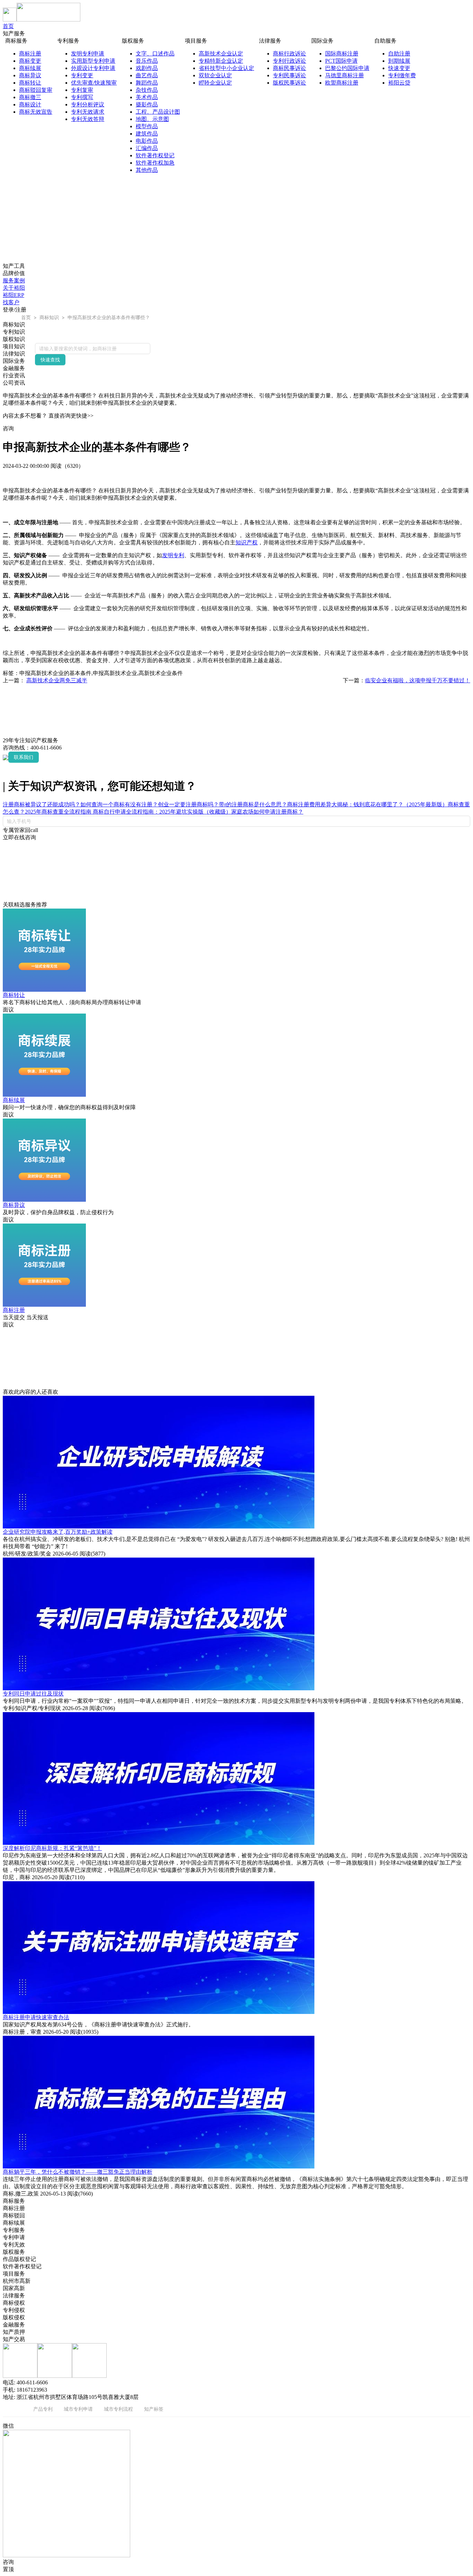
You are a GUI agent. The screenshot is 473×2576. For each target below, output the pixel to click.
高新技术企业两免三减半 (57, 680)
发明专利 (173, 555)
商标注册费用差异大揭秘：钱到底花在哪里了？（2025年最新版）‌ (367, 804)
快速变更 (399, 68)
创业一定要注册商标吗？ (188, 804)
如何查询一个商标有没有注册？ (119, 804)
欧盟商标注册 (342, 83)
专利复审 (82, 90)
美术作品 (147, 97)
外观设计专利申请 (93, 68)
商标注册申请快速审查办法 (36, 2017)
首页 (8, 26)
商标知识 (49, 317)
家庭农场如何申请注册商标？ (267, 812)
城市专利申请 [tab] (78, 2409)
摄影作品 (147, 104)
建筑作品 (147, 134)
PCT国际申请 (341, 61)
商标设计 (30, 104)
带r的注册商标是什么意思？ (253, 804)
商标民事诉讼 (289, 68)
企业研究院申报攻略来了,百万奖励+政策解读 (58, 1532)
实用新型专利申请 (93, 61)
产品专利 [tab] (43, 2409)
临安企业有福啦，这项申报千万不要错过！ (418, 680)
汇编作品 (147, 148)
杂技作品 (147, 90)
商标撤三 (30, 97)
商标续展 (30, 68)
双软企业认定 (215, 75)
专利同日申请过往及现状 (33, 1694)
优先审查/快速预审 (94, 83)
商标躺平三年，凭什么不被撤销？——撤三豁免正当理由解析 (78, 2172)
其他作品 (147, 170)
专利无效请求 (88, 112)
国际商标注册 (342, 54)
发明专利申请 (88, 54)
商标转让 (30, 83)
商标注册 (30, 54)
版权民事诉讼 (289, 83)
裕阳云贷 (399, 83)
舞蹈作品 (147, 83)
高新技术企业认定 (221, 54)
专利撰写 (82, 97)
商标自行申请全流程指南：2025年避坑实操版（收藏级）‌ (162, 812)
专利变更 (82, 75)
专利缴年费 (402, 75)
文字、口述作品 (155, 54)
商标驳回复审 (36, 90)
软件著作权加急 (155, 163)
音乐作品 (147, 61)
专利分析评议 (88, 104)
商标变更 (30, 61)
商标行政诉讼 (289, 54)
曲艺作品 (147, 75)
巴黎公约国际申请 (347, 68)
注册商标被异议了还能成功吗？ (42, 804)
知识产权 (247, 542)
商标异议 (30, 75)
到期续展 (399, 61)
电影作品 (147, 141)
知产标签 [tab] (154, 2409)
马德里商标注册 (345, 75)
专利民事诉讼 (289, 75)
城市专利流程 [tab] (118, 2409)
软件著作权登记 (155, 155)
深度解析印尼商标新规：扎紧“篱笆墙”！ (52, 1848)
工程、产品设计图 (158, 112)
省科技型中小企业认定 (226, 68)
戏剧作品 (147, 68)
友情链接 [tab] (12, 2409)
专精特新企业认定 (221, 61)
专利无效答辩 (88, 119)
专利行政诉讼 (289, 61)
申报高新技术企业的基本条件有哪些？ (109, 317)
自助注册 (399, 54)
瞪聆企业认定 (215, 83)
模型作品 (147, 126)
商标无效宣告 (36, 112)
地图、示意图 (152, 119)
